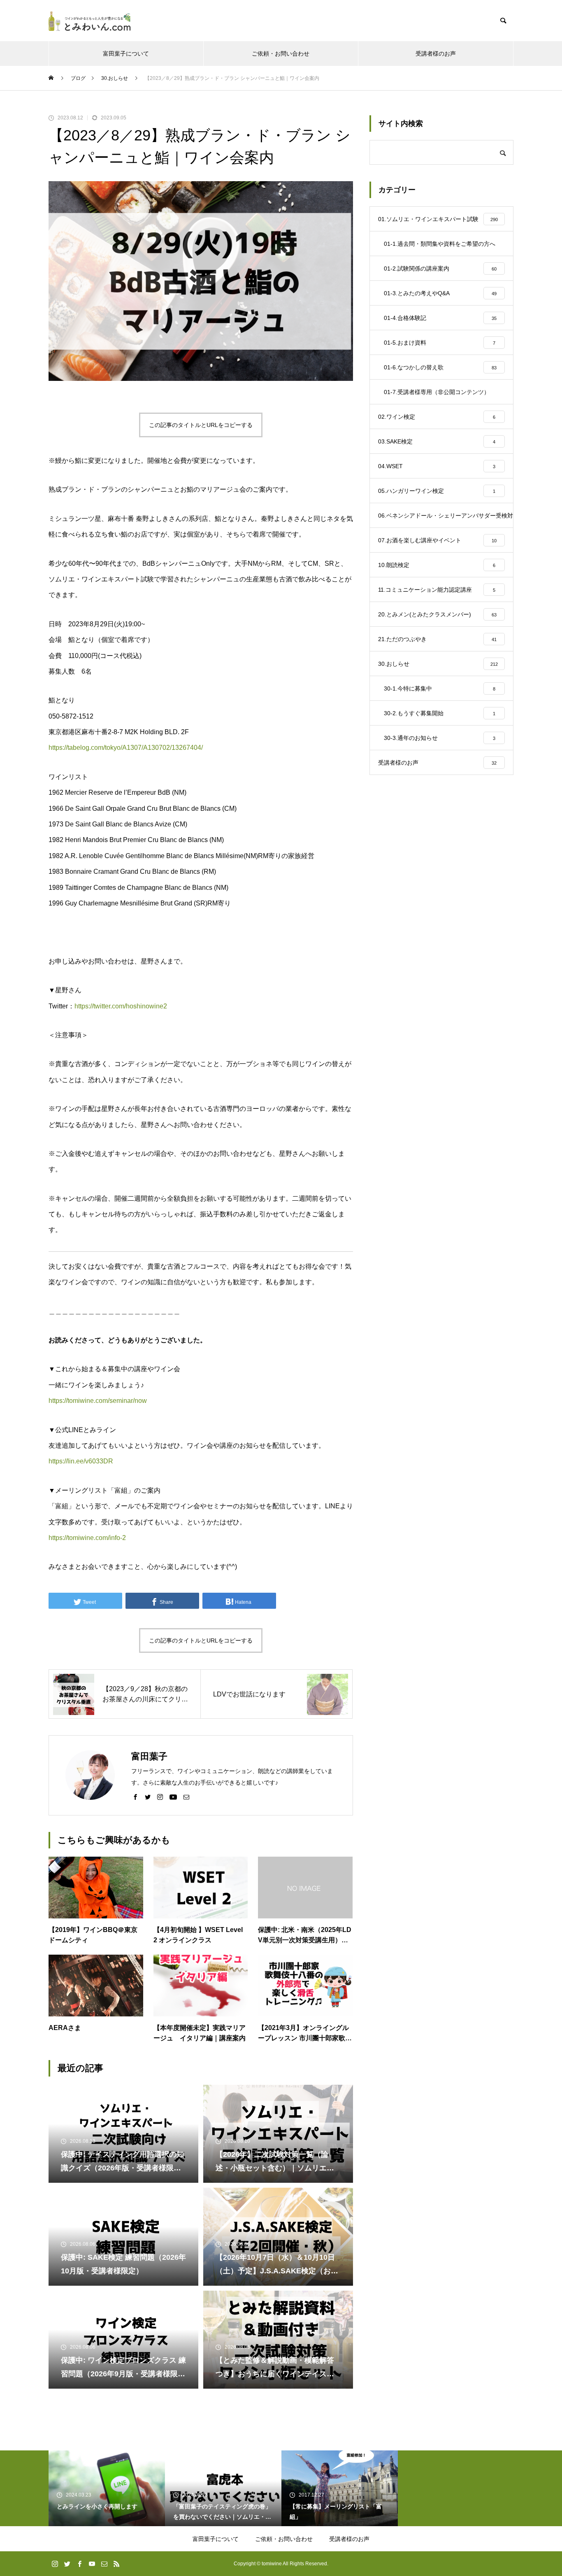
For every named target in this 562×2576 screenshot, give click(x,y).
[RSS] (116, 2564)
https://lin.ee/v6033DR (81, 1461)
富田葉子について (126, 54)
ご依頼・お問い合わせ (281, 54)
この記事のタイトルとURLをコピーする (201, 425)
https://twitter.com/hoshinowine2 (121, 1006)
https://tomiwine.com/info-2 (87, 1538)
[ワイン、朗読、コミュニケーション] (90, 21)
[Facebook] (135, 1797)
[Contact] (186, 1797)
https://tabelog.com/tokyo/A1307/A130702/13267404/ (126, 748)
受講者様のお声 (436, 54)
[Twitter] (148, 1797)
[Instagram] (160, 1797)
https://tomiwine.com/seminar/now (98, 1401)
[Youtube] (173, 1797)
